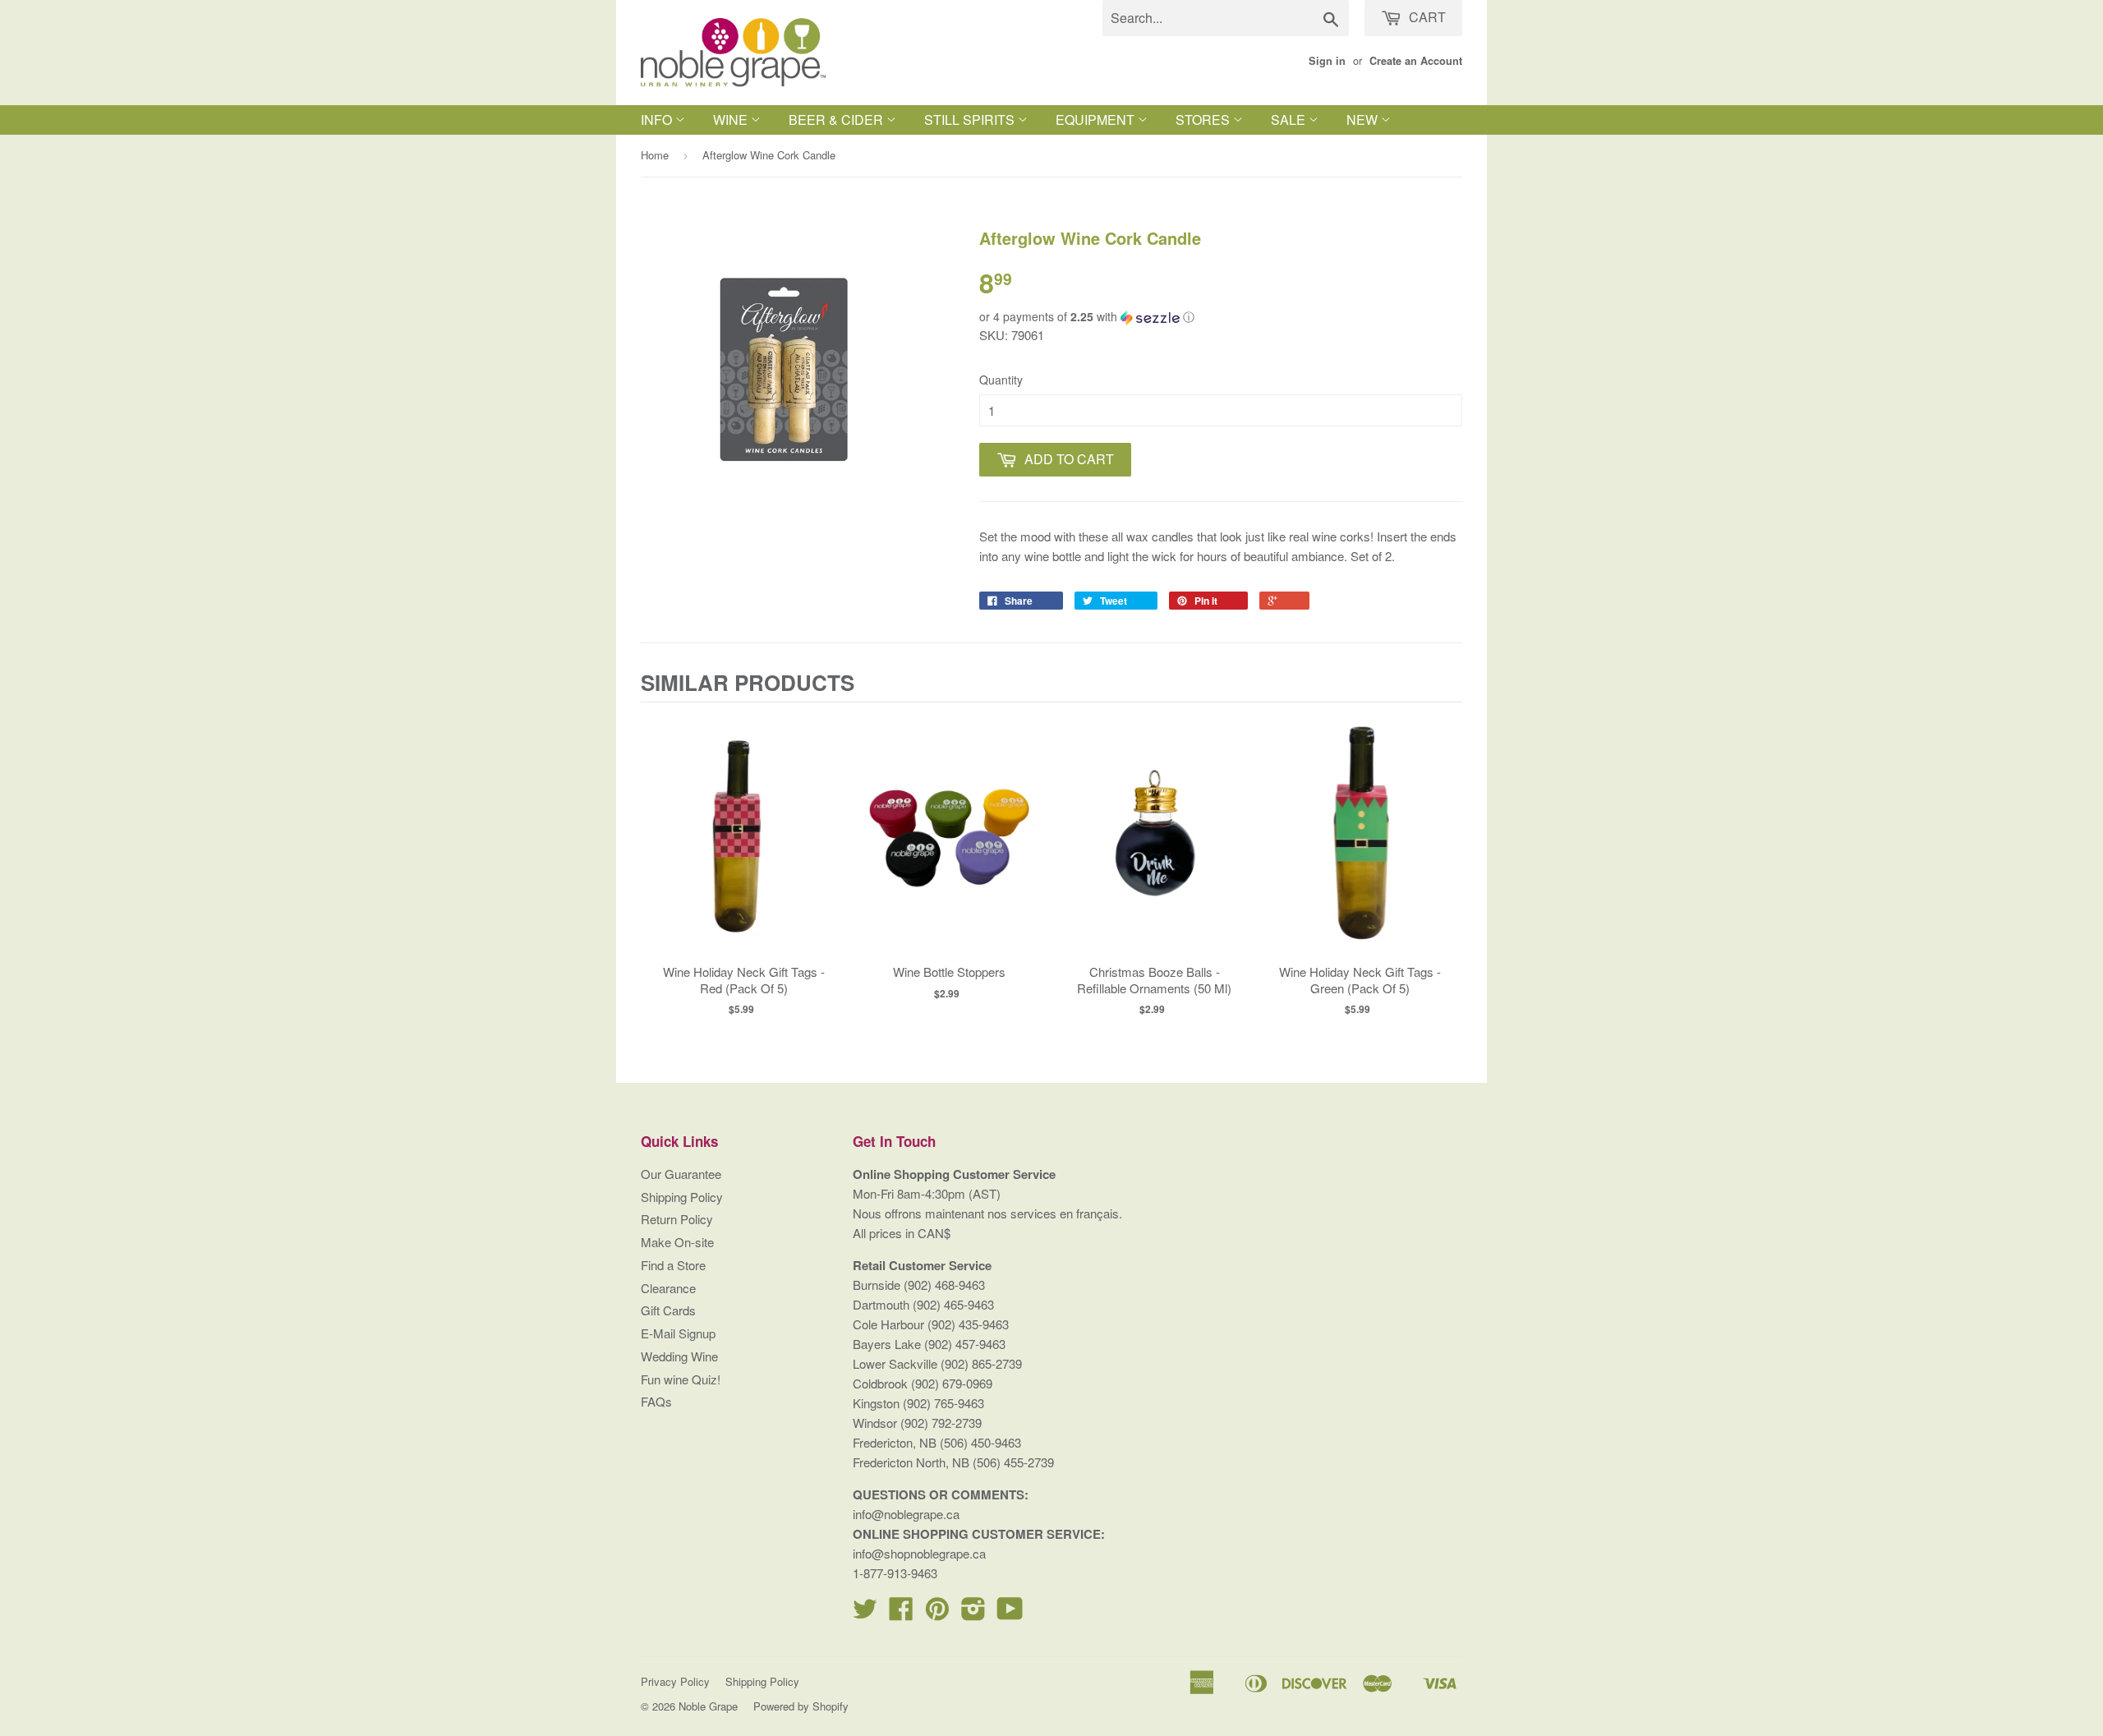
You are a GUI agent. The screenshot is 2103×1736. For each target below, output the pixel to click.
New (1364, 120)
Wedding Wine (679, 1356)
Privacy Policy (675, 1681)
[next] (1446, 866)
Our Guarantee (681, 1174)
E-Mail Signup (678, 1333)
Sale (1290, 120)
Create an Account (1416, 61)
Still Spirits (971, 120)
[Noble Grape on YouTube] (1010, 1613)
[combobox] (1226, 18)
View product (744, 853)
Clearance (668, 1288)
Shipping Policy (682, 1197)
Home (655, 155)
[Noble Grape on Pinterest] (937, 1613)
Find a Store (673, 1265)
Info (658, 120)
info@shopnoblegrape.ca (919, 1553)
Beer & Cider (838, 120)
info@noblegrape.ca (906, 1514)
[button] (1221, 317)
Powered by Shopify (801, 1706)
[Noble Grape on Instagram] (973, 1613)
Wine (732, 120)
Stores (1204, 120)
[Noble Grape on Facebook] (901, 1613)
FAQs (656, 1401)
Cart (1426, 17)
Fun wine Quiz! (681, 1379)
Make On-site (677, 1242)
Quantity (1001, 380)
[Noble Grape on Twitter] (865, 1613)
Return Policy (677, 1219)
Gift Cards (668, 1310)
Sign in (1327, 61)
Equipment (1097, 120)
